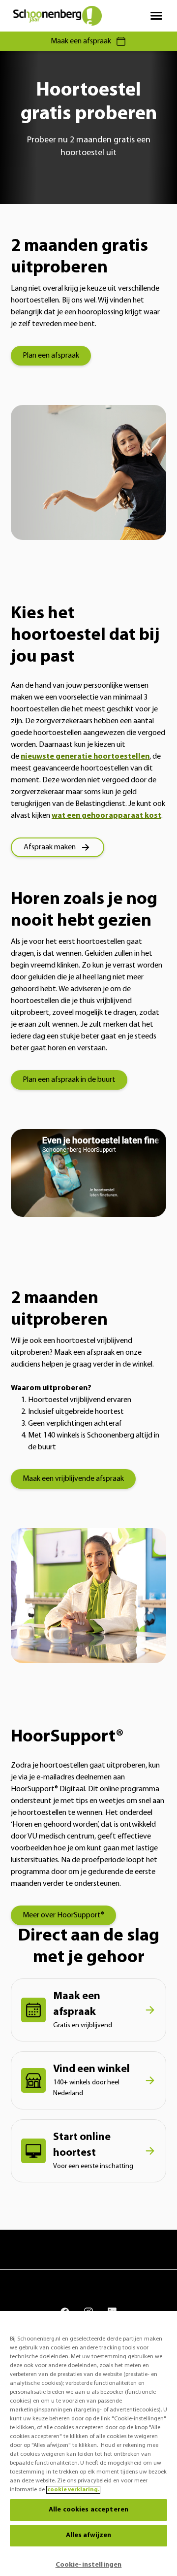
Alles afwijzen (89, 2535)
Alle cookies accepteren (88, 2510)
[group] (51, 356)
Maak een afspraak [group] (81, 41)
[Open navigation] (156, 16)
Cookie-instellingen (89, 2565)
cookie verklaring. (73, 2490)
